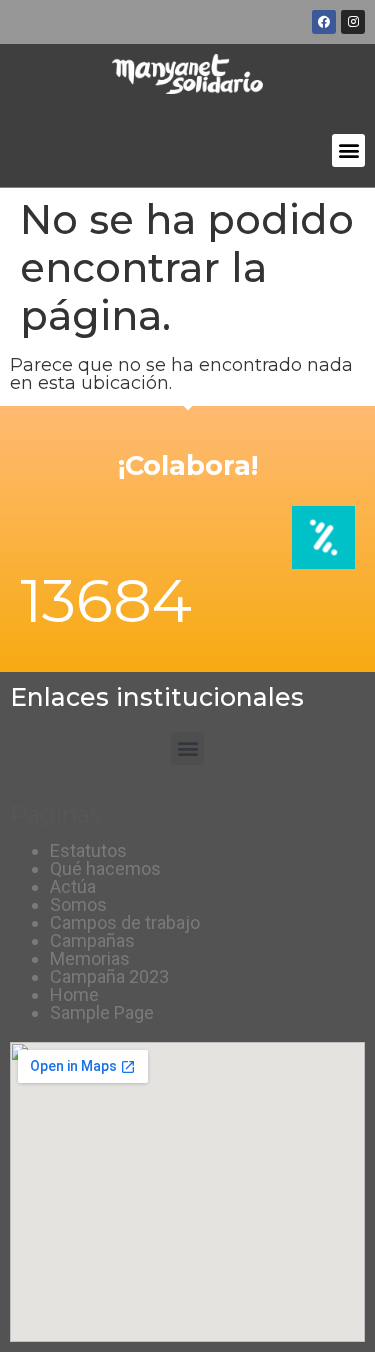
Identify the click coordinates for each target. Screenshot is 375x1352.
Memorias (90, 958)
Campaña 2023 (109, 976)
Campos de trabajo (125, 922)
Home (74, 994)
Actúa (73, 886)
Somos (78, 904)
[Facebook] (324, 22)
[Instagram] (353, 22)
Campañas (92, 940)
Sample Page (102, 1012)
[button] (348, 150)
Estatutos (88, 850)
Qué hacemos (105, 868)
